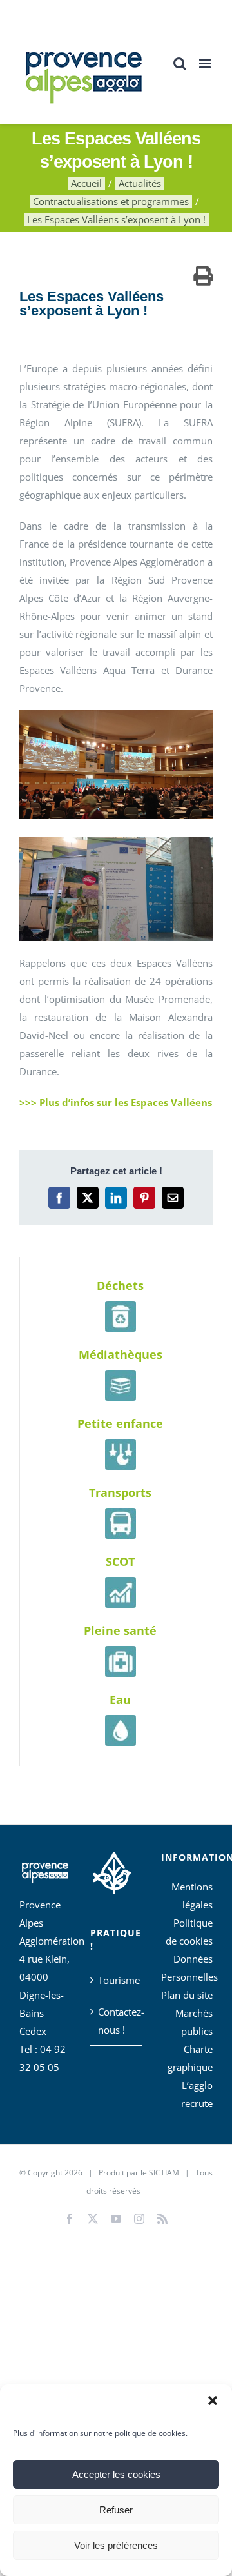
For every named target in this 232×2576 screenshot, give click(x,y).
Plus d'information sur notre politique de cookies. (100, 2433)
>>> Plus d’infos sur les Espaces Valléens (116, 1102)
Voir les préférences (116, 2545)
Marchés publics (194, 2022)
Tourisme (117, 1980)
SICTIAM (164, 2173)
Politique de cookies (189, 1932)
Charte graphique (190, 2058)
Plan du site (187, 1995)
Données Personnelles (187, 1968)
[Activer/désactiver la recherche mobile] (180, 64)
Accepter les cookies (116, 2474)
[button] (213, 2401)
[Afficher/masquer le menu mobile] (206, 64)
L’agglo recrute (197, 2094)
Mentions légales (192, 1896)
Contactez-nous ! (117, 2021)
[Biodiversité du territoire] (112, 1870)
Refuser (116, 2510)
